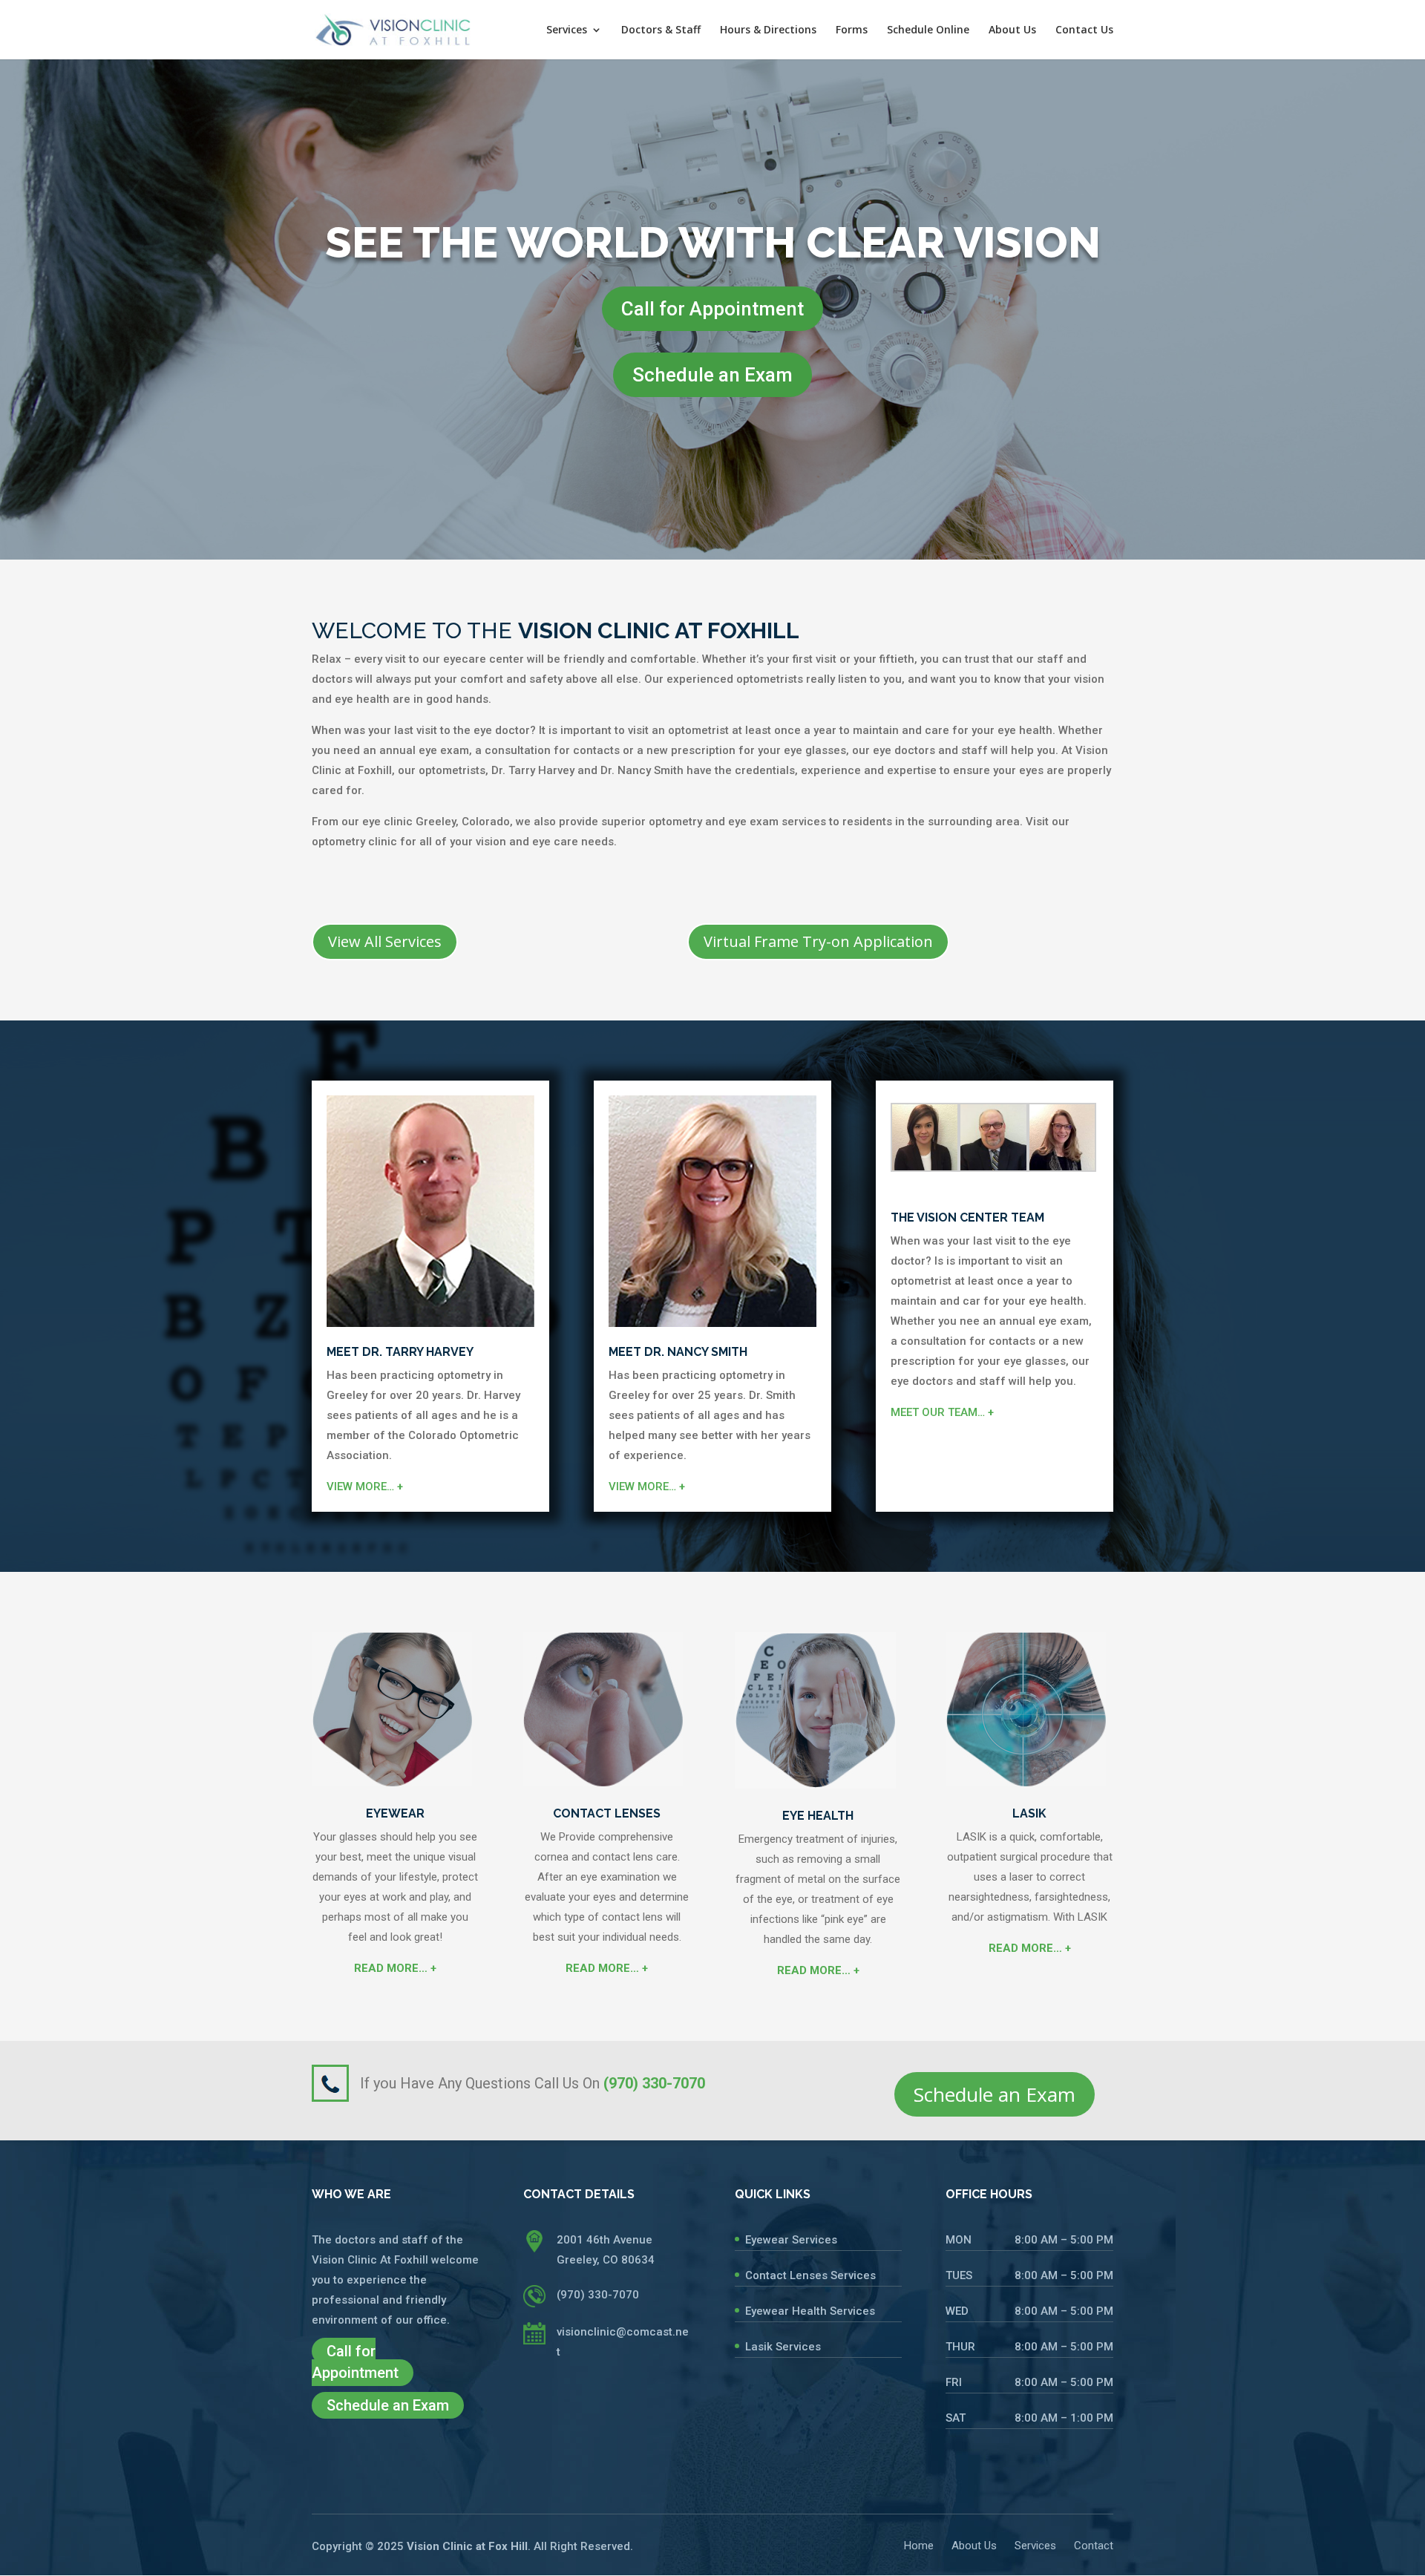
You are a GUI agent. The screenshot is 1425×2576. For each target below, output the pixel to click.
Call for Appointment (712, 309)
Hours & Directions (768, 30)
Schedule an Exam (712, 375)
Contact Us (1084, 30)
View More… (365, 1487)
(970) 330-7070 (598, 2295)
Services (567, 30)
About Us (1012, 30)
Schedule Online (928, 30)
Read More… (395, 1968)
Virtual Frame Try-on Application (818, 941)
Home (919, 2546)
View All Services (385, 941)
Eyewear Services (791, 2240)
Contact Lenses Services (810, 2275)
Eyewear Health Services (810, 2311)
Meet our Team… (942, 1412)
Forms (852, 30)
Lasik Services (783, 2347)
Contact (1094, 2546)
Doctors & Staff (661, 30)
